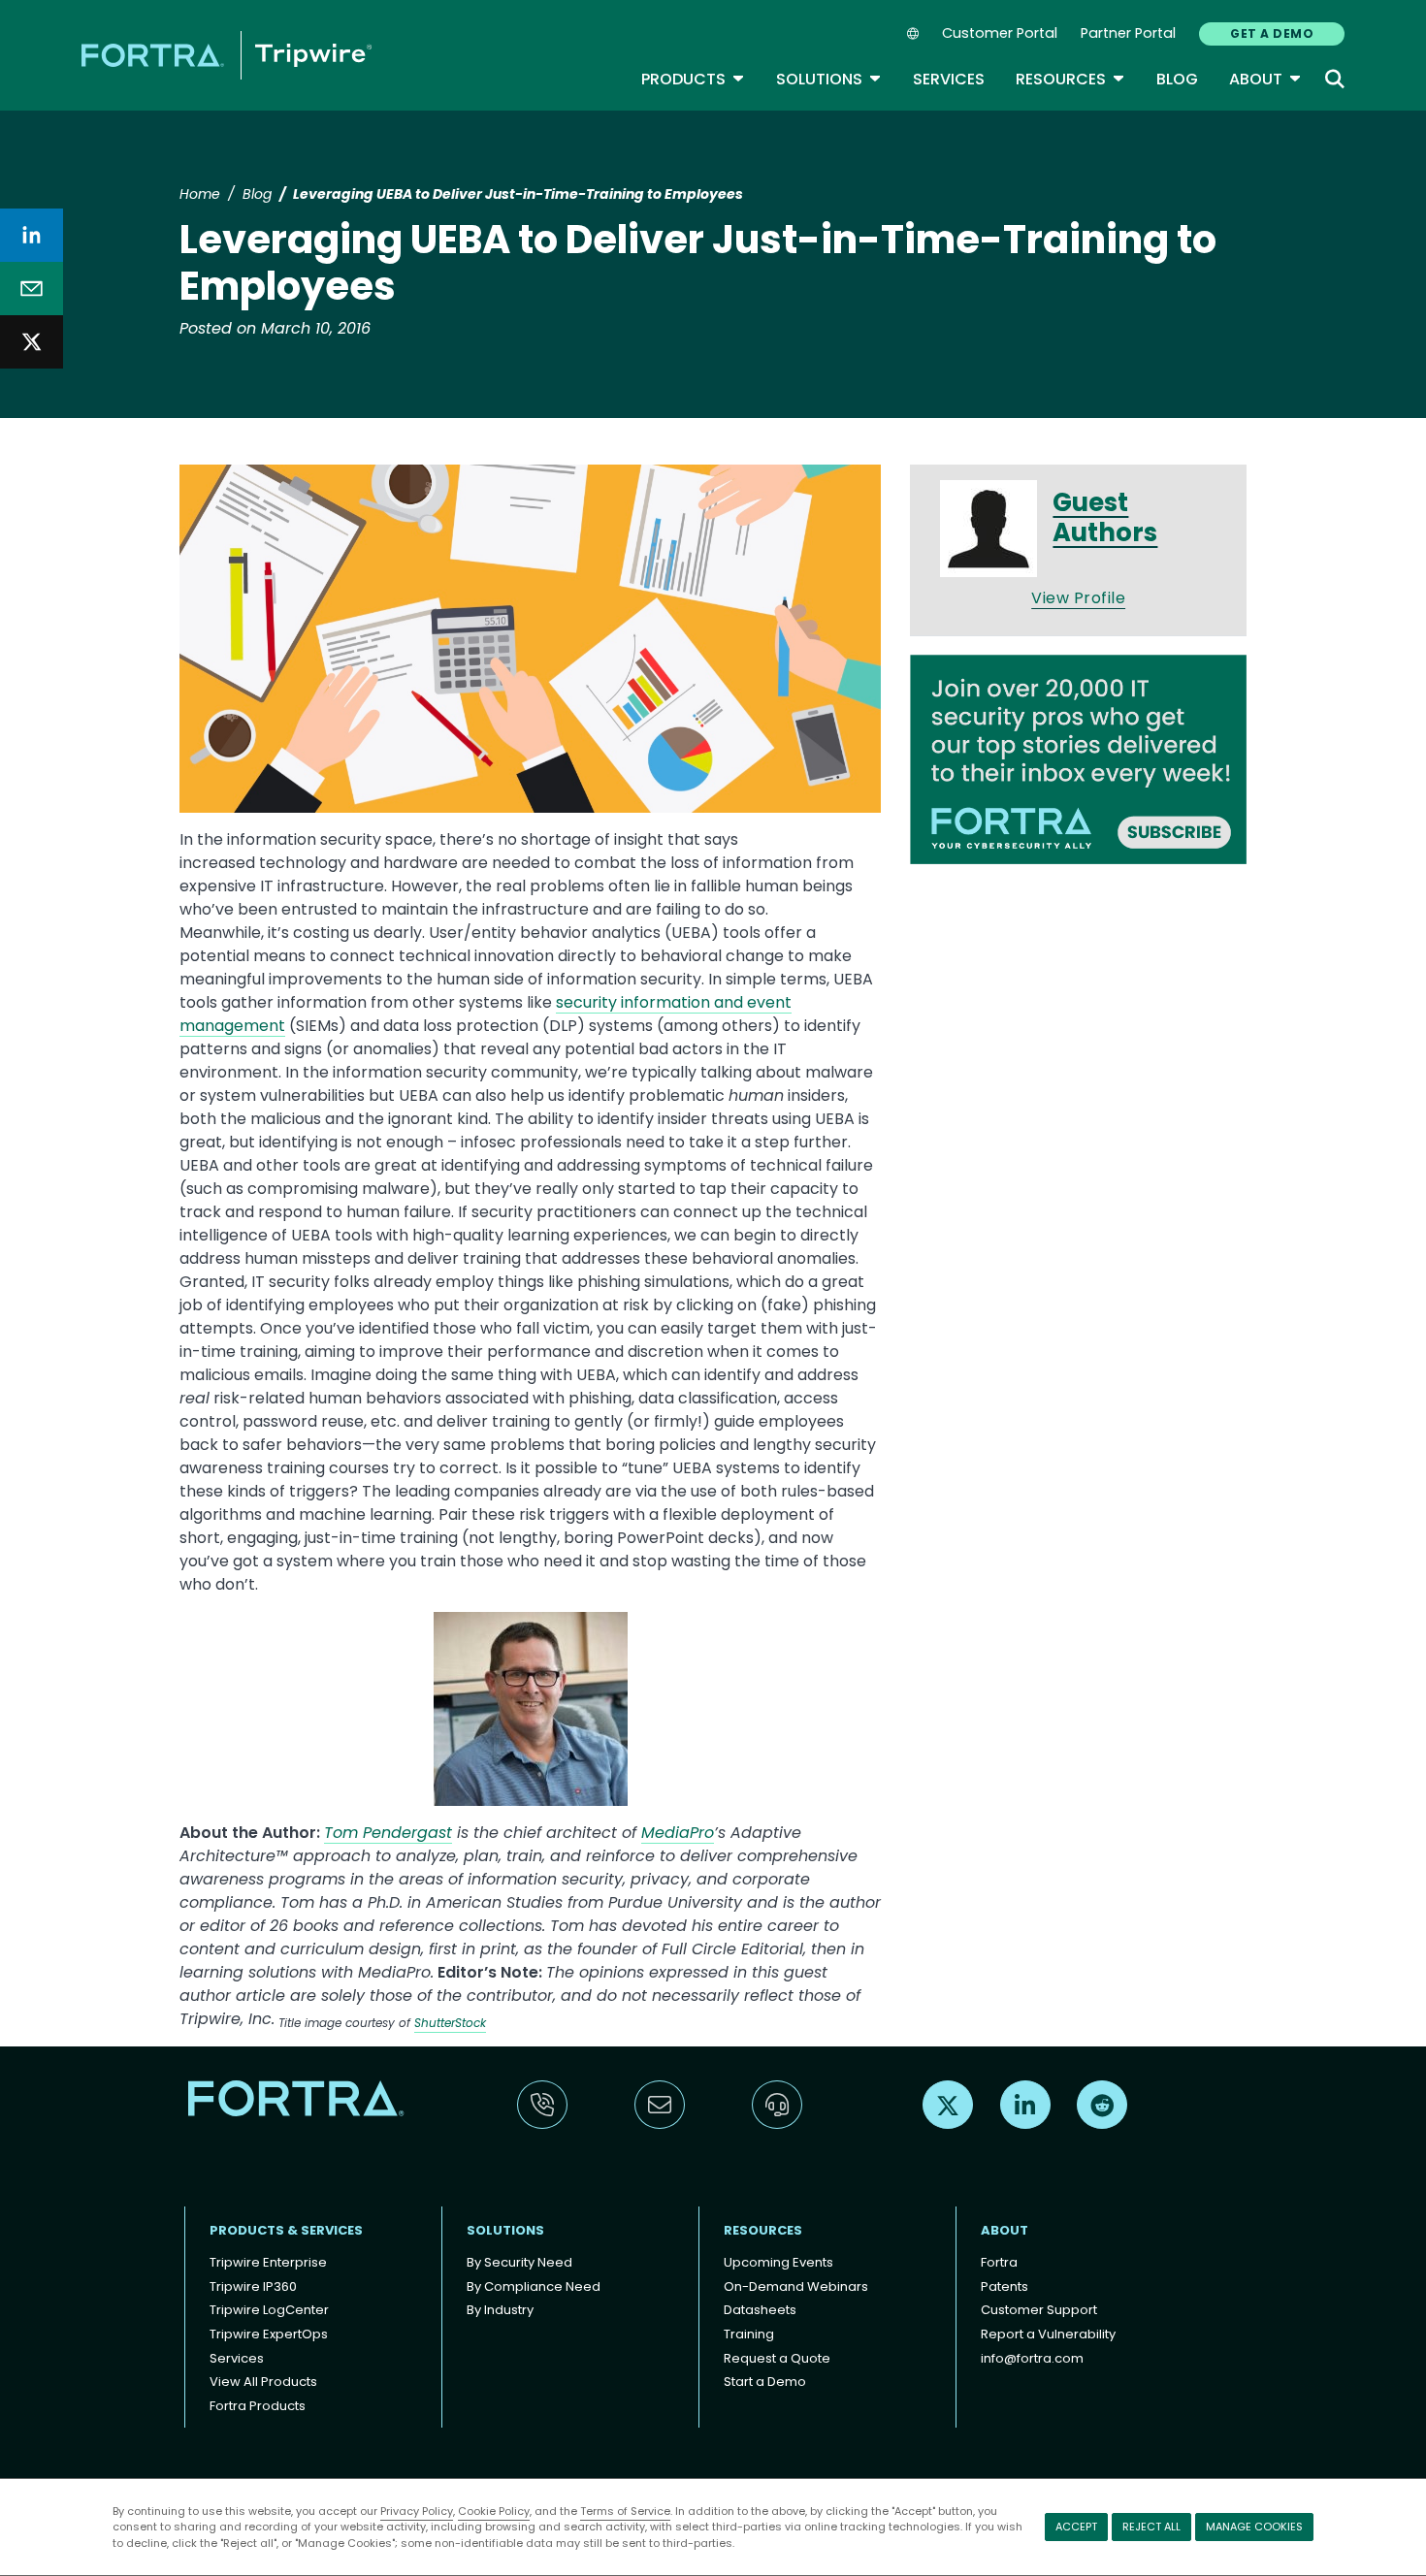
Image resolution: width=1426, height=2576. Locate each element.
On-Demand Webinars (796, 2286)
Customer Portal (1000, 33)
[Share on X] (32, 342)
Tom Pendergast (388, 1833)
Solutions (829, 79)
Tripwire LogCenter (269, 2310)
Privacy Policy (417, 2511)
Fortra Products (258, 2406)
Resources (1070, 79)
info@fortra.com (1032, 2358)
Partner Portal (1128, 33)
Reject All (1151, 2527)
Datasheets (760, 2310)
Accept (1076, 2527)
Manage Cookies (1254, 2527)
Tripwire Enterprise (268, 2262)
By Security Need (519, 2262)
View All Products (263, 2382)
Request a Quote (777, 2358)
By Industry (500, 2310)
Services (949, 79)
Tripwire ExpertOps (269, 2334)
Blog (1177, 79)
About (1265, 79)
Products (693, 79)
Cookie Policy (494, 2511)
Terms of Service (625, 2511)
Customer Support (1039, 2310)
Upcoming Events (778, 2262)
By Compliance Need (534, 2286)
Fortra (999, 2262)
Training (749, 2334)
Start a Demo (765, 2382)
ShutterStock (450, 2023)
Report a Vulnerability (1048, 2334)
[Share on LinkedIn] (32, 235)
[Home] (227, 55)
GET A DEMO (1272, 33)
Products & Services (286, 2230)
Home (200, 194)
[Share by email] (32, 289)
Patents (1005, 2286)
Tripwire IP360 (253, 2286)
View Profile (1078, 598)
